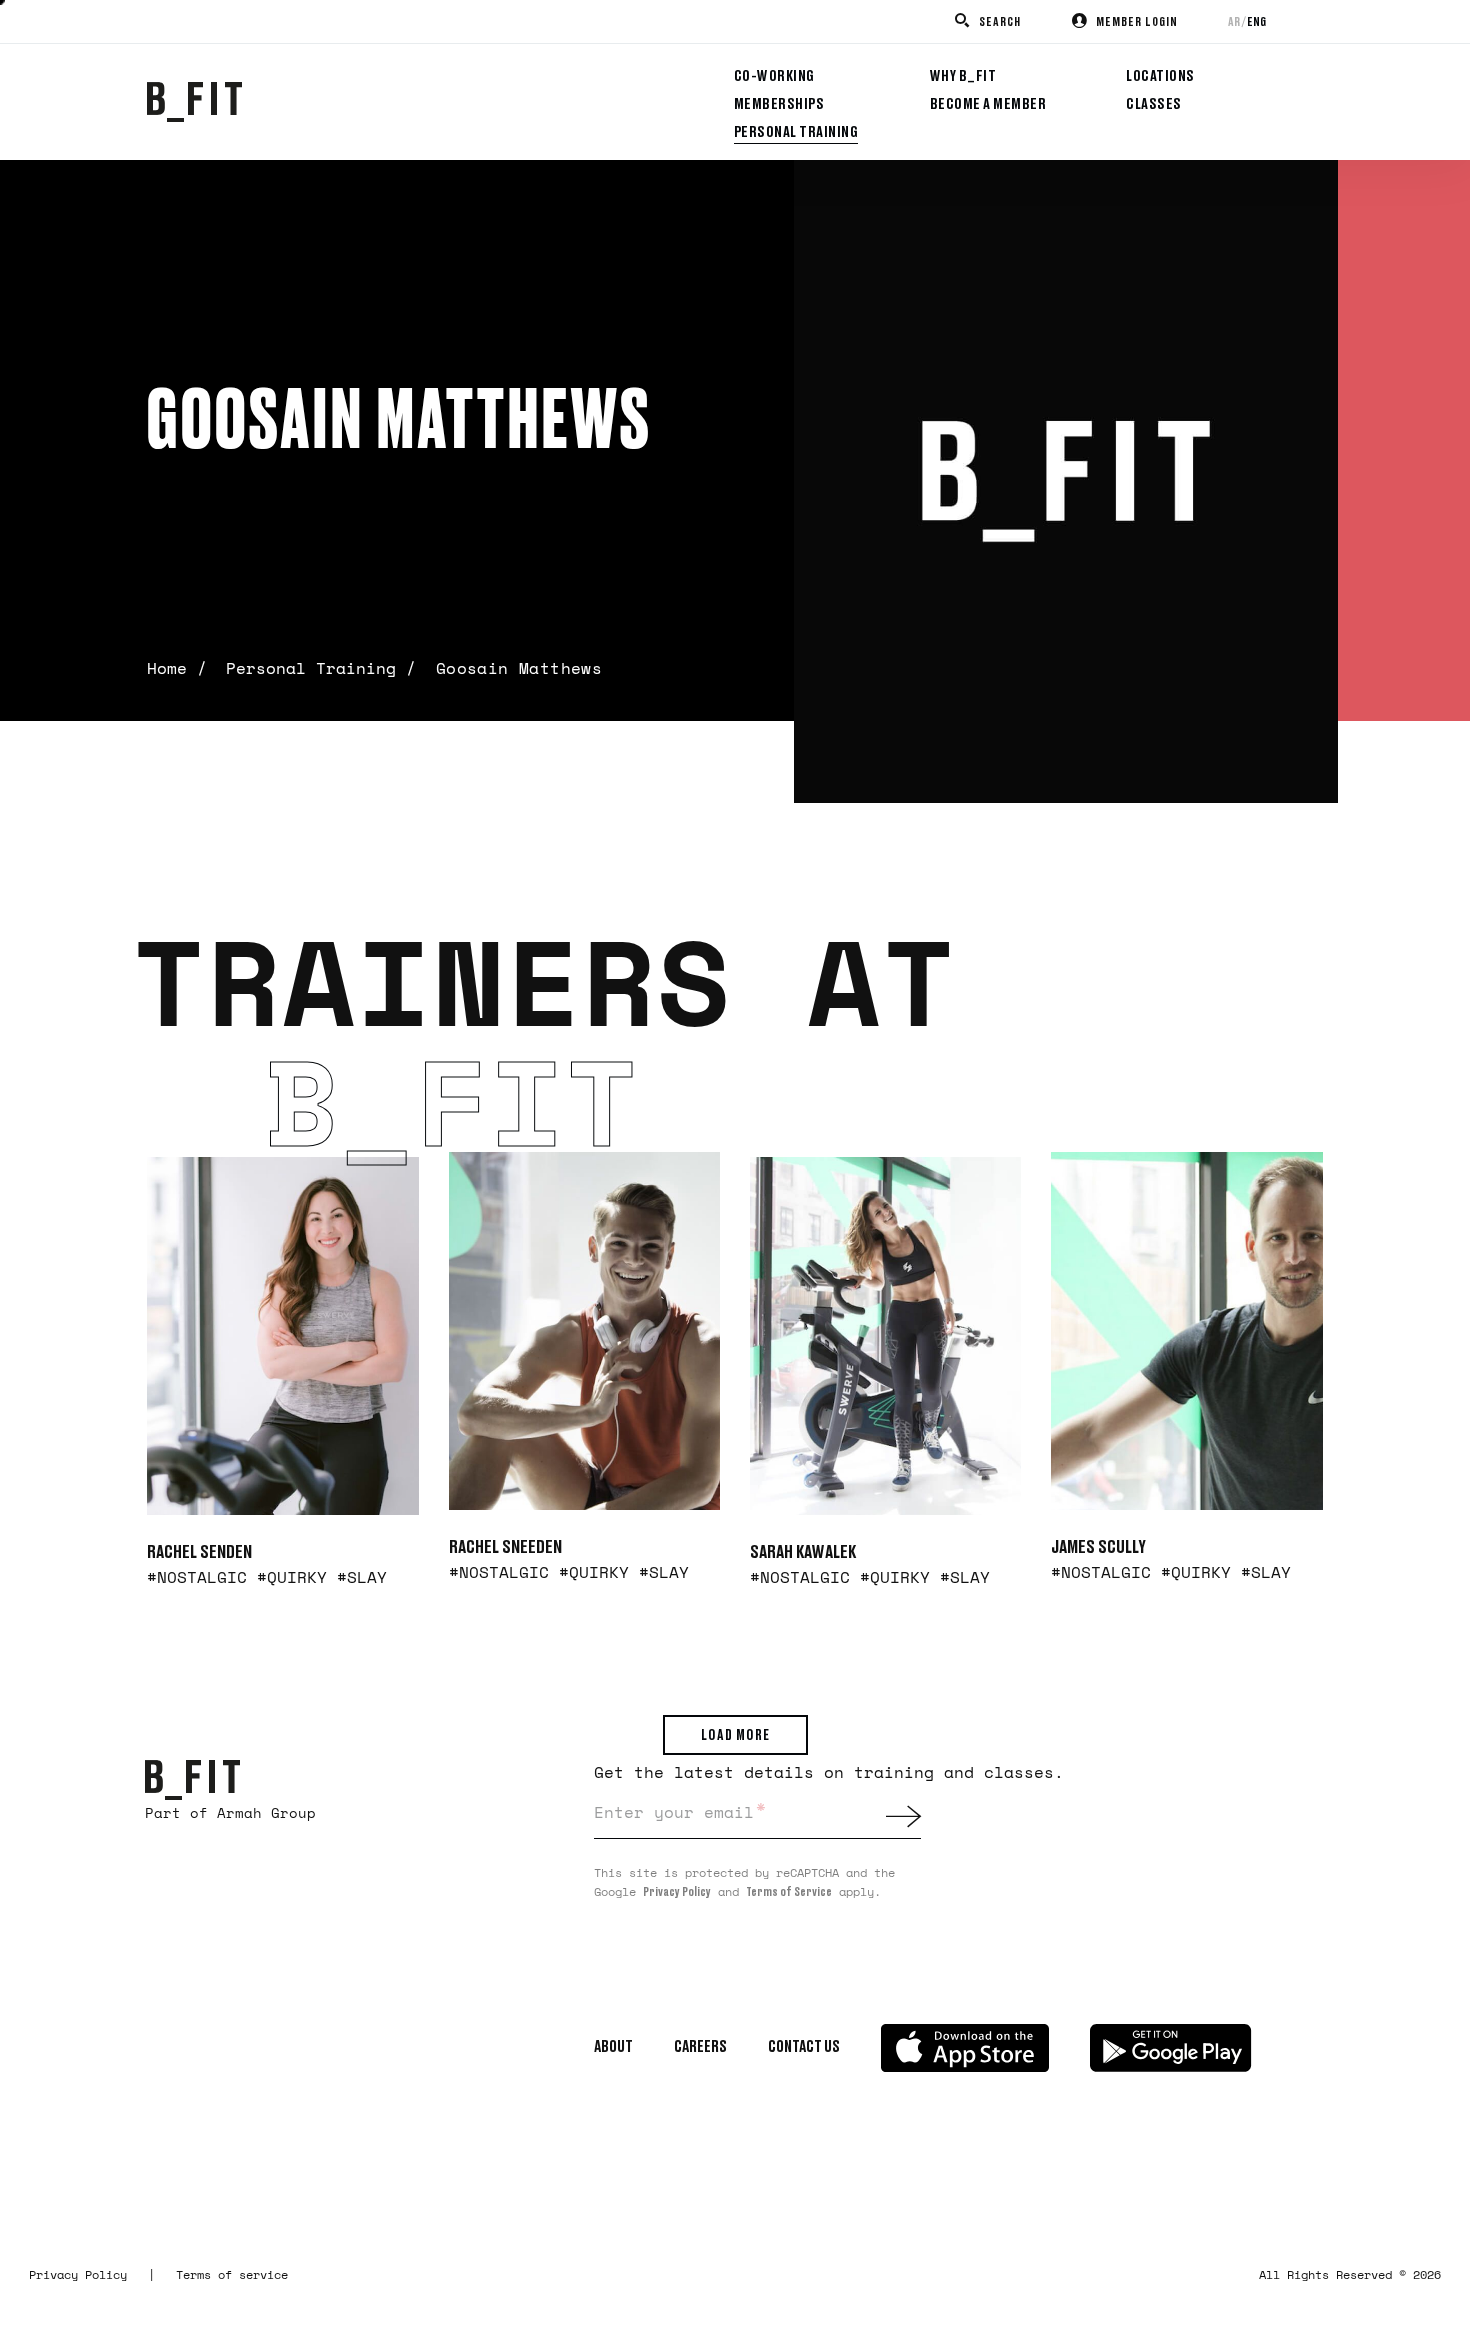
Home (167, 668)
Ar (1234, 21)
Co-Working (774, 75)
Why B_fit (963, 75)
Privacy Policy (677, 1891)
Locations (1160, 75)
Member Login (1137, 21)
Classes (1154, 103)
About (613, 2045)
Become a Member (988, 103)
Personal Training (796, 131)
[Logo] (192, 1777)
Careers (700, 2045)
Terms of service (232, 2274)
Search (1000, 21)
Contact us (804, 2045)
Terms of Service (789, 1891)
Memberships (779, 103)
